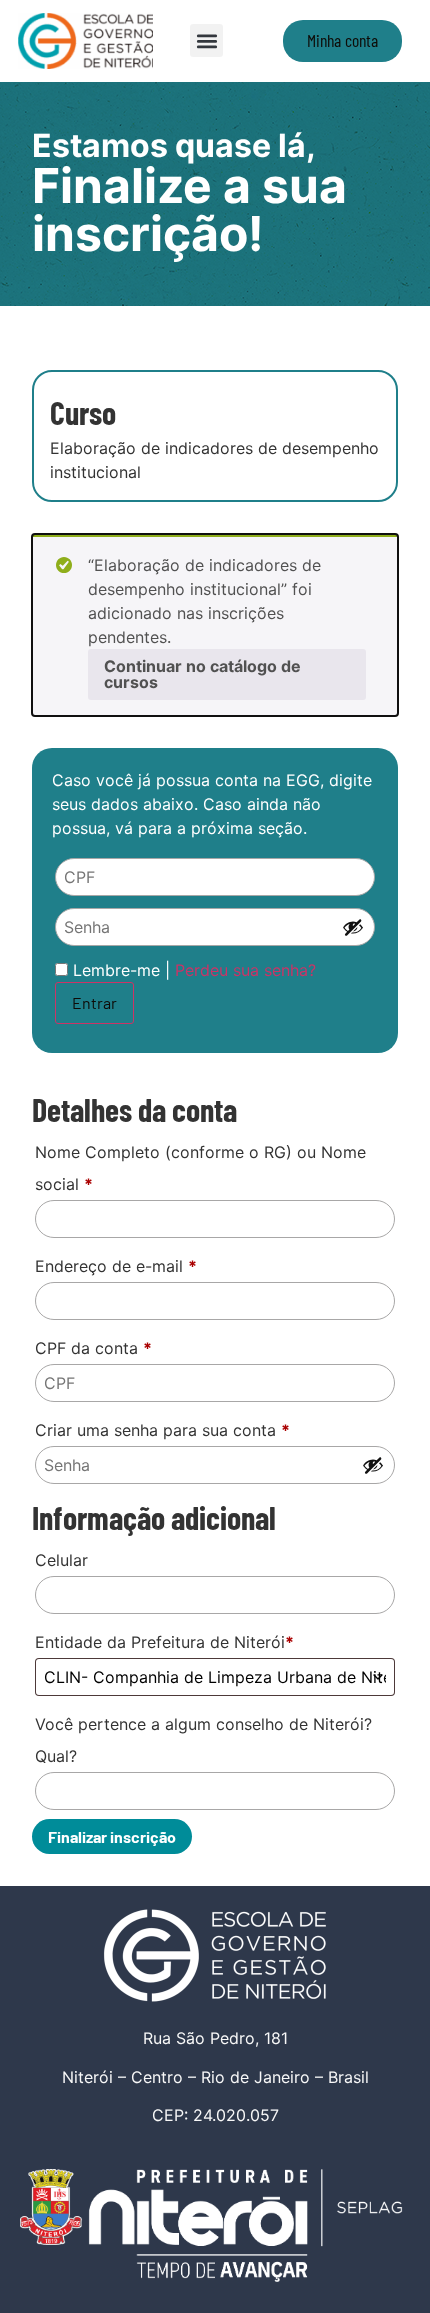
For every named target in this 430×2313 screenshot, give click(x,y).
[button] (206, 40)
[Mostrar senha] (353, 927)
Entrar (94, 1002)
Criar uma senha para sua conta (162, 1430)
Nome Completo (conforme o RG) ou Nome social (200, 1168)
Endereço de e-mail (116, 1266)
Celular (61, 1560)
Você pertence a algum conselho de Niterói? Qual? (203, 1740)
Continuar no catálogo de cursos (202, 674)
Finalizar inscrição (112, 1836)
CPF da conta (93, 1348)
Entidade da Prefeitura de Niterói (164, 1642)
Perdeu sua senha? (245, 970)
